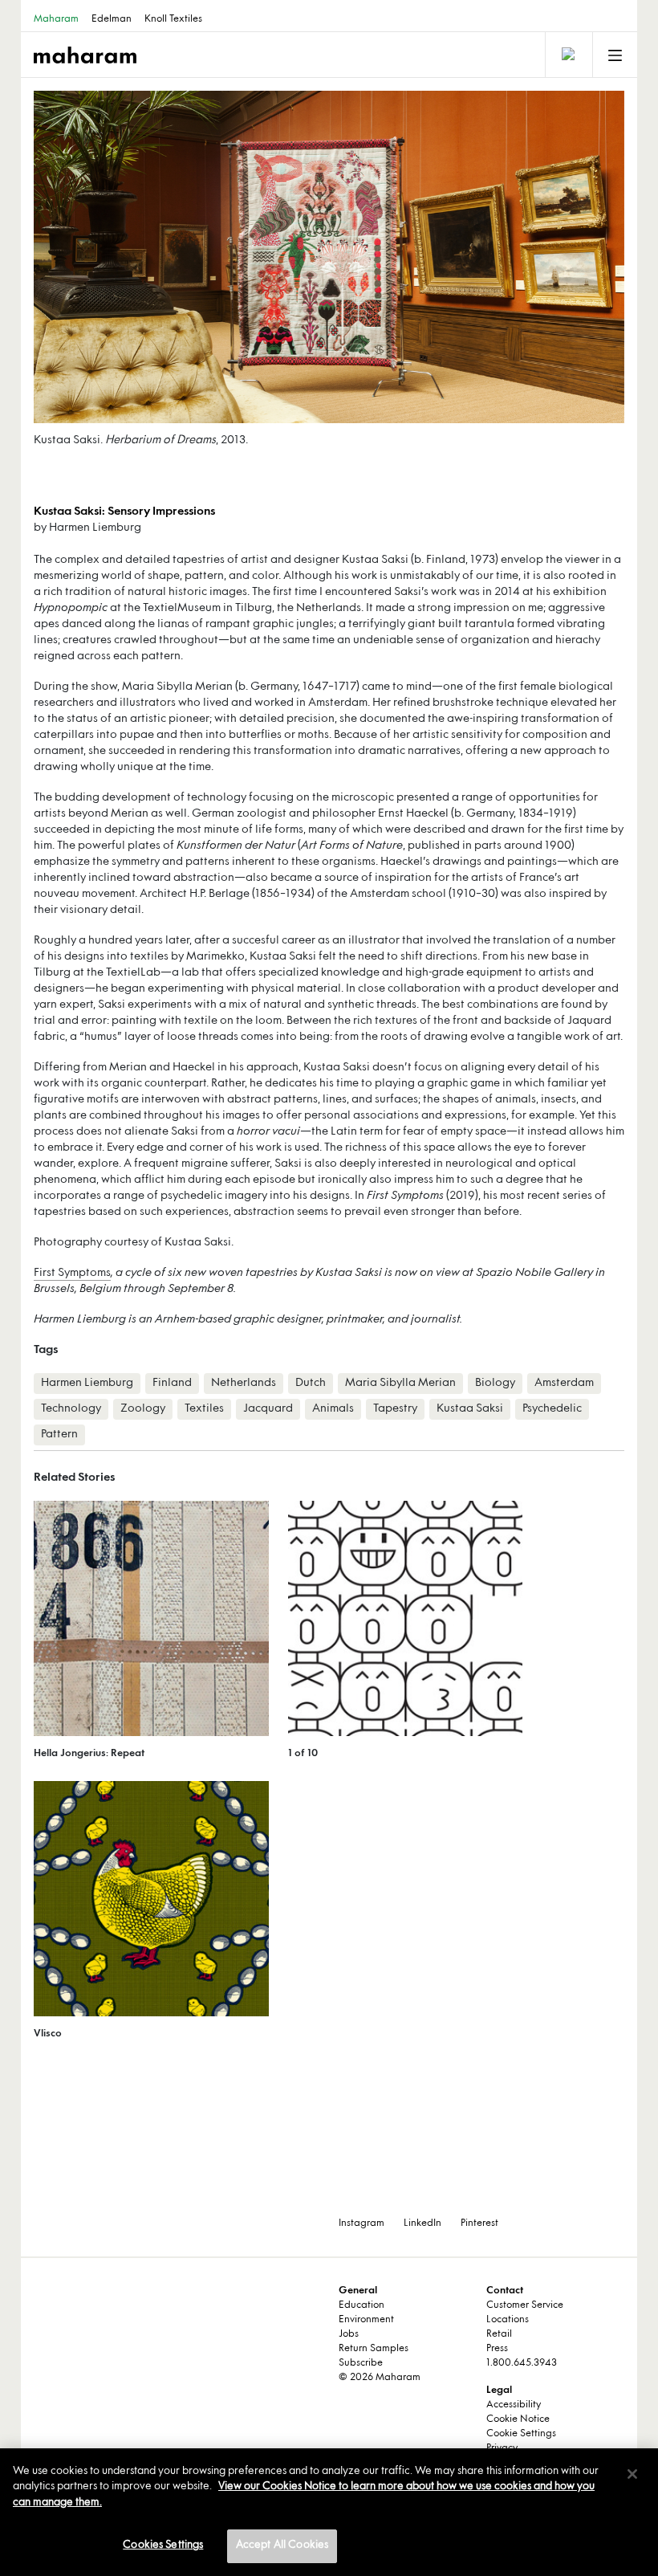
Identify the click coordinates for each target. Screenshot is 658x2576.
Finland (172, 1383)
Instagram (361, 2223)
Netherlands (244, 1383)
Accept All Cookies (282, 2545)
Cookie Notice (518, 2419)
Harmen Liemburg (87, 1383)
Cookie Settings (521, 2434)
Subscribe (361, 2363)
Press (497, 2349)
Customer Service (525, 2305)
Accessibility (514, 2405)
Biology (495, 1383)
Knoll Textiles (173, 19)
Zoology (143, 1409)
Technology (71, 1409)
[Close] (632, 2474)
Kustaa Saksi (470, 1409)
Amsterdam (564, 1383)
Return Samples (374, 2349)
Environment (366, 2320)
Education (361, 2305)
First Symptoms (72, 1273)
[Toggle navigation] (567, 55)
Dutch (311, 1383)
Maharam (56, 19)
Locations (508, 2320)
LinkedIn (422, 2223)
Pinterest (479, 2223)
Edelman (112, 19)
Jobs (349, 2334)
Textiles (204, 1409)
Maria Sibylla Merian (400, 1383)
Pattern (59, 1435)
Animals (333, 1409)
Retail (499, 2334)
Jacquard (268, 1409)
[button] (181, 257)
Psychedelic (552, 1409)
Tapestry (395, 1409)
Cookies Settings (163, 2545)
